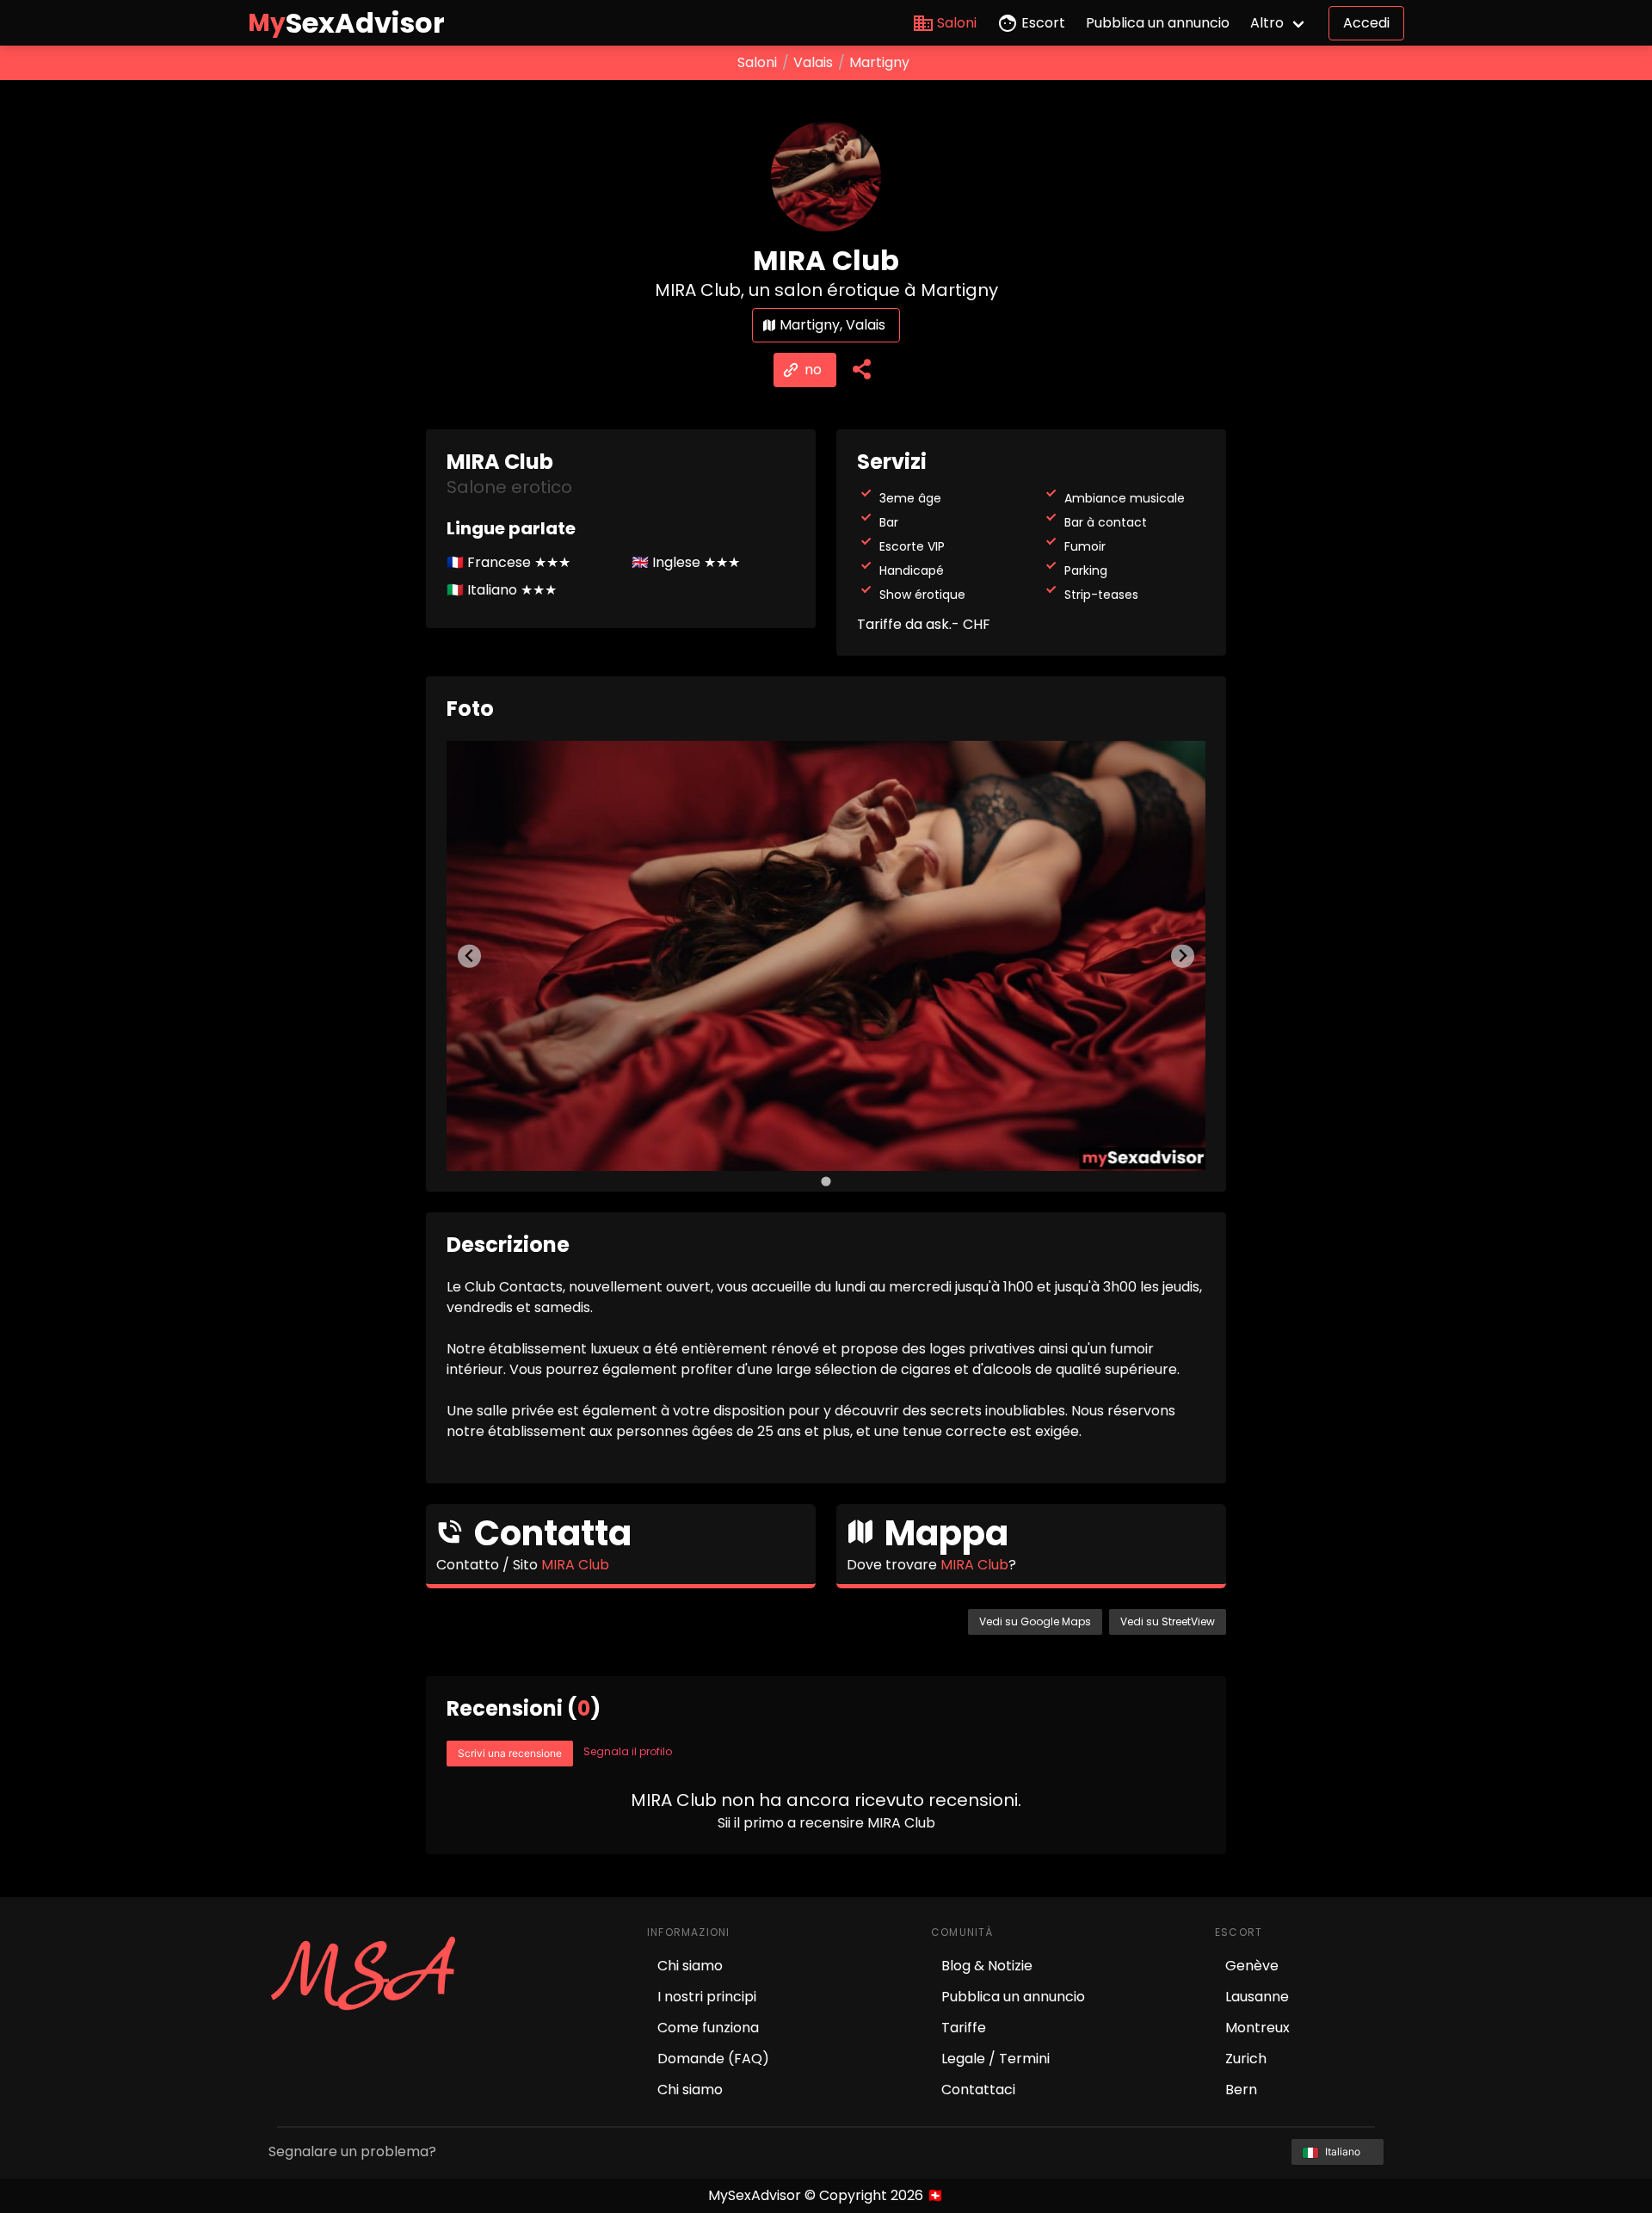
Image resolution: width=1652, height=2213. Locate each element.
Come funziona (708, 2028)
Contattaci (978, 2090)
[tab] (826, 1181)
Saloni (957, 23)
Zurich (1246, 2059)
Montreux (1257, 2028)
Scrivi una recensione (510, 1753)
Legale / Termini (996, 2059)
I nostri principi (707, 1997)
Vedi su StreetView (1168, 1621)
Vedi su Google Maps (1035, 1621)
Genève (1252, 1966)
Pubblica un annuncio (1158, 23)
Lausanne (1257, 1997)
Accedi (1366, 23)
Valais (813, 62)
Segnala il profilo (628, 1751)
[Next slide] (1183, 956)
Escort (1043, 23)
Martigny (879, 62)
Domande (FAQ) (713, 2059)
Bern (1241, 2090)
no (813, 370)
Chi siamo (690, 1966)
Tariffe (964, 2028)
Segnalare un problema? (352, 2151)
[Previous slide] (469, 956)
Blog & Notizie (987, 1966)
